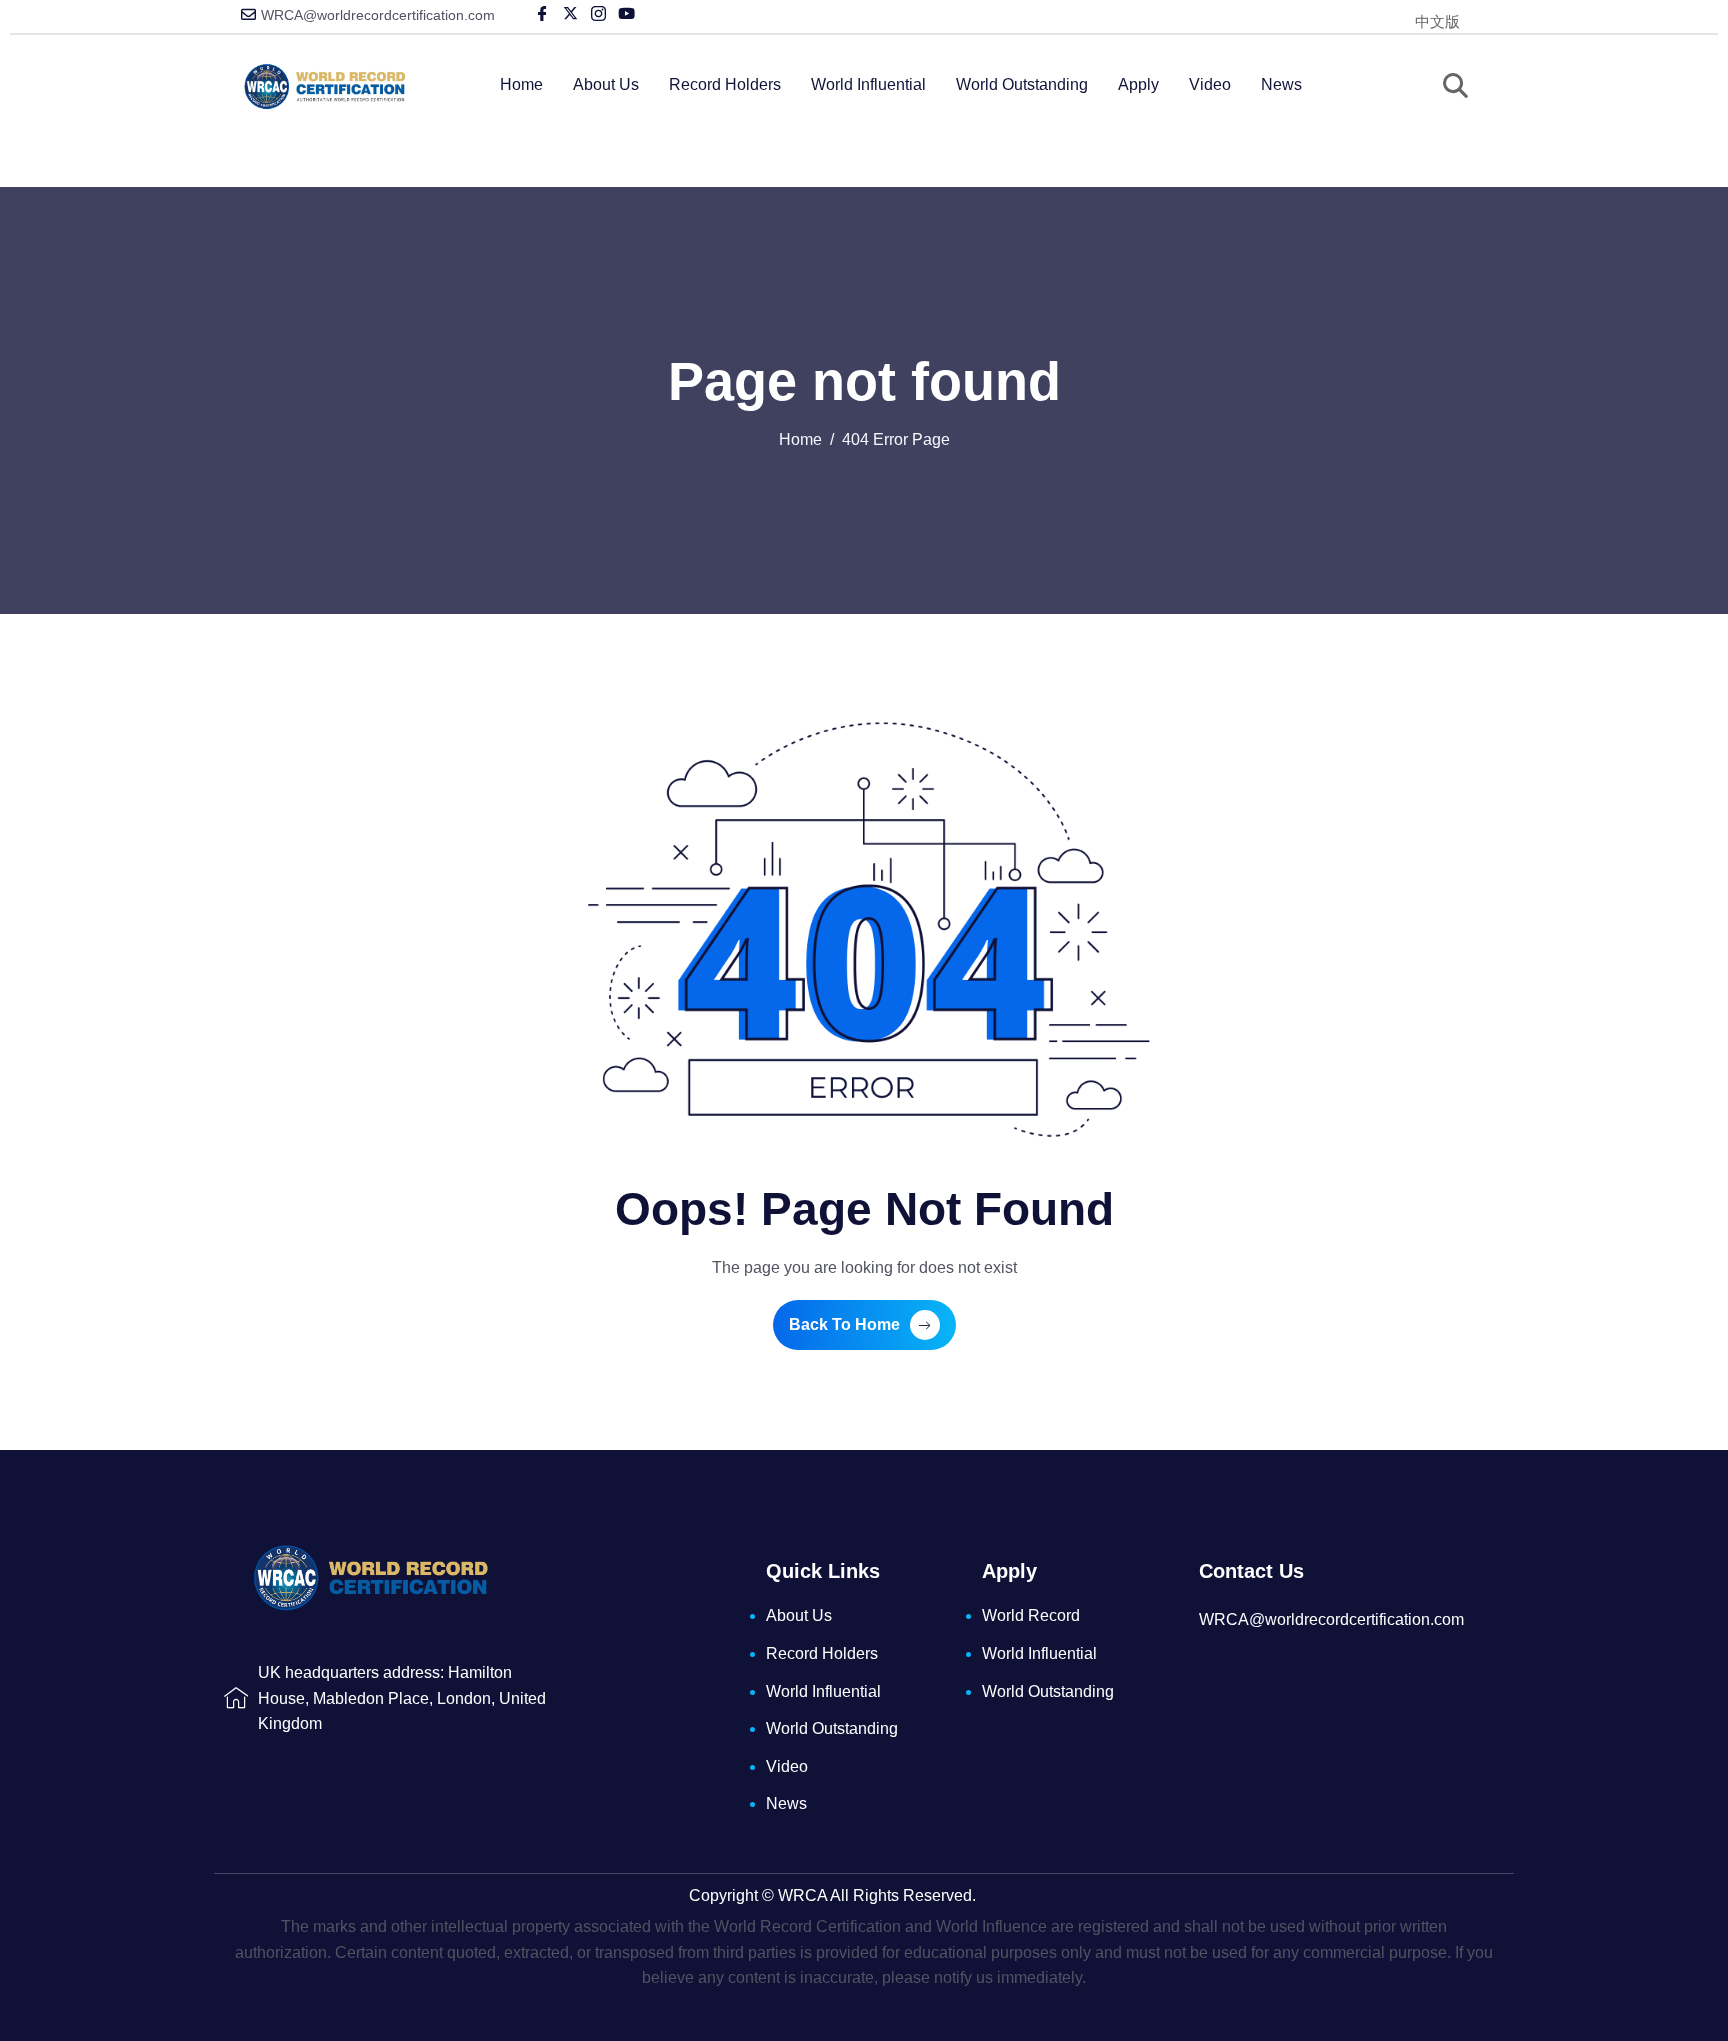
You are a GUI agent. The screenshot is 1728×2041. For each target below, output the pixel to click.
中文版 (1437, 21)
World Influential (868, 84)
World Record (1031, 1615)
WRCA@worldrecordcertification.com (378, 15)
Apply (1138, 84)
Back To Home (844, 1324)
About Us (606, 84)
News (1281, 84)
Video (1210, 84)
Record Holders (725, 84)
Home (521, 84)
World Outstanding (1022, 84)
